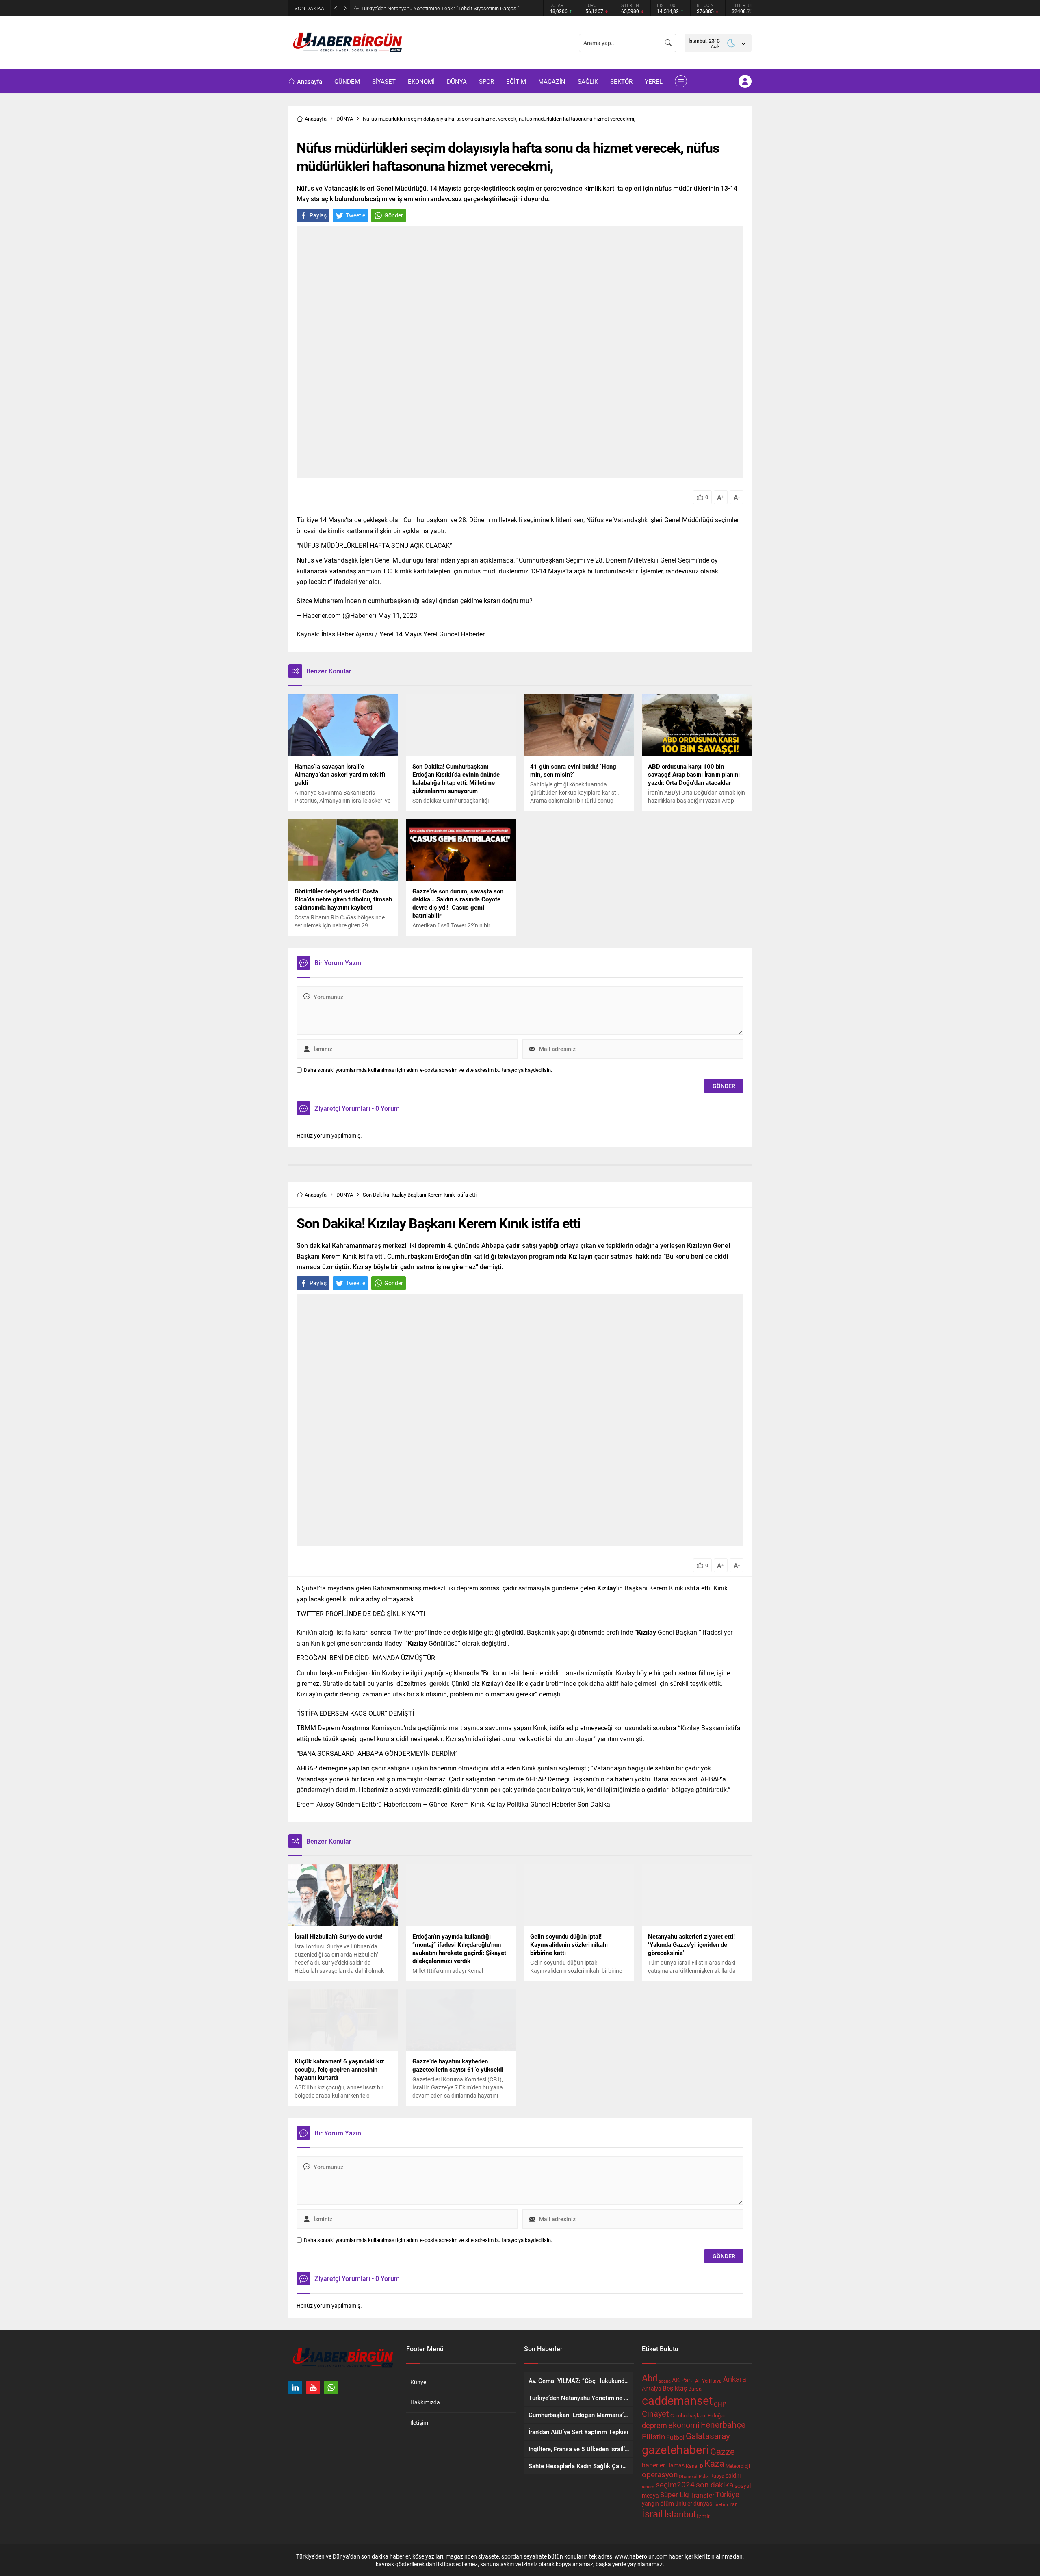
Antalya (652, 2389)
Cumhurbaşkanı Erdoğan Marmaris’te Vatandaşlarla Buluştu (429, 8)
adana (665, 2381)
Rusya (717, 2476)
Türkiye (727, 2494)
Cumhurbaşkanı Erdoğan (698, 2415)
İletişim (419, 2423)
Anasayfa (316, 119)
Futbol (675, 2437)
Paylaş (318, 215)
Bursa (695, 2389)
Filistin (653, 2436)
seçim (648, 2487)
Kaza (714, 2463)
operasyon (660, 2474)
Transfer (702, 2495)
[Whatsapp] (331, 2387)
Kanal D (694, 2466)
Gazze (723, 2451)
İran (733, 2504)
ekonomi (684, 2425)
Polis (704, 2476)
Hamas (675, 2465)
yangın (650, 2504)
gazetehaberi (675, 2449)
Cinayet (655, 2413)
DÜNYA (345, 119)
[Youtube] (313, 2387)
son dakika (715, 2484)
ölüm (667, 2503)
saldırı (733, 2476)
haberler (653, 2465)
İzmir (703, 2516)
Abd (650, 2378)
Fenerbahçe (723, 2424)
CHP (720, 2404)
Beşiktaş (675, 2388)
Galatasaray (708, 2436)
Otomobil (688, 2476)
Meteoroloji (738, 2466)
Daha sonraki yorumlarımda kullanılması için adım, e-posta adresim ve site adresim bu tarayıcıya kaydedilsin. (428, 1070)
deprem (654, 2425)
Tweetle (355, 215)
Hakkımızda (425, 2402)
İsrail (652, 2514)
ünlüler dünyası (694, 2503)
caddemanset (677, 2400)
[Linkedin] (295, 2387)
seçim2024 (675, 2484)
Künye (418, 2382)
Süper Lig (675, 2495)
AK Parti (683, 2380)
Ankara (735, 2379)
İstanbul (680, 2514)
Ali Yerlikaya (708, 2381)
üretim (721, 2504)
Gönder (394, 215)
